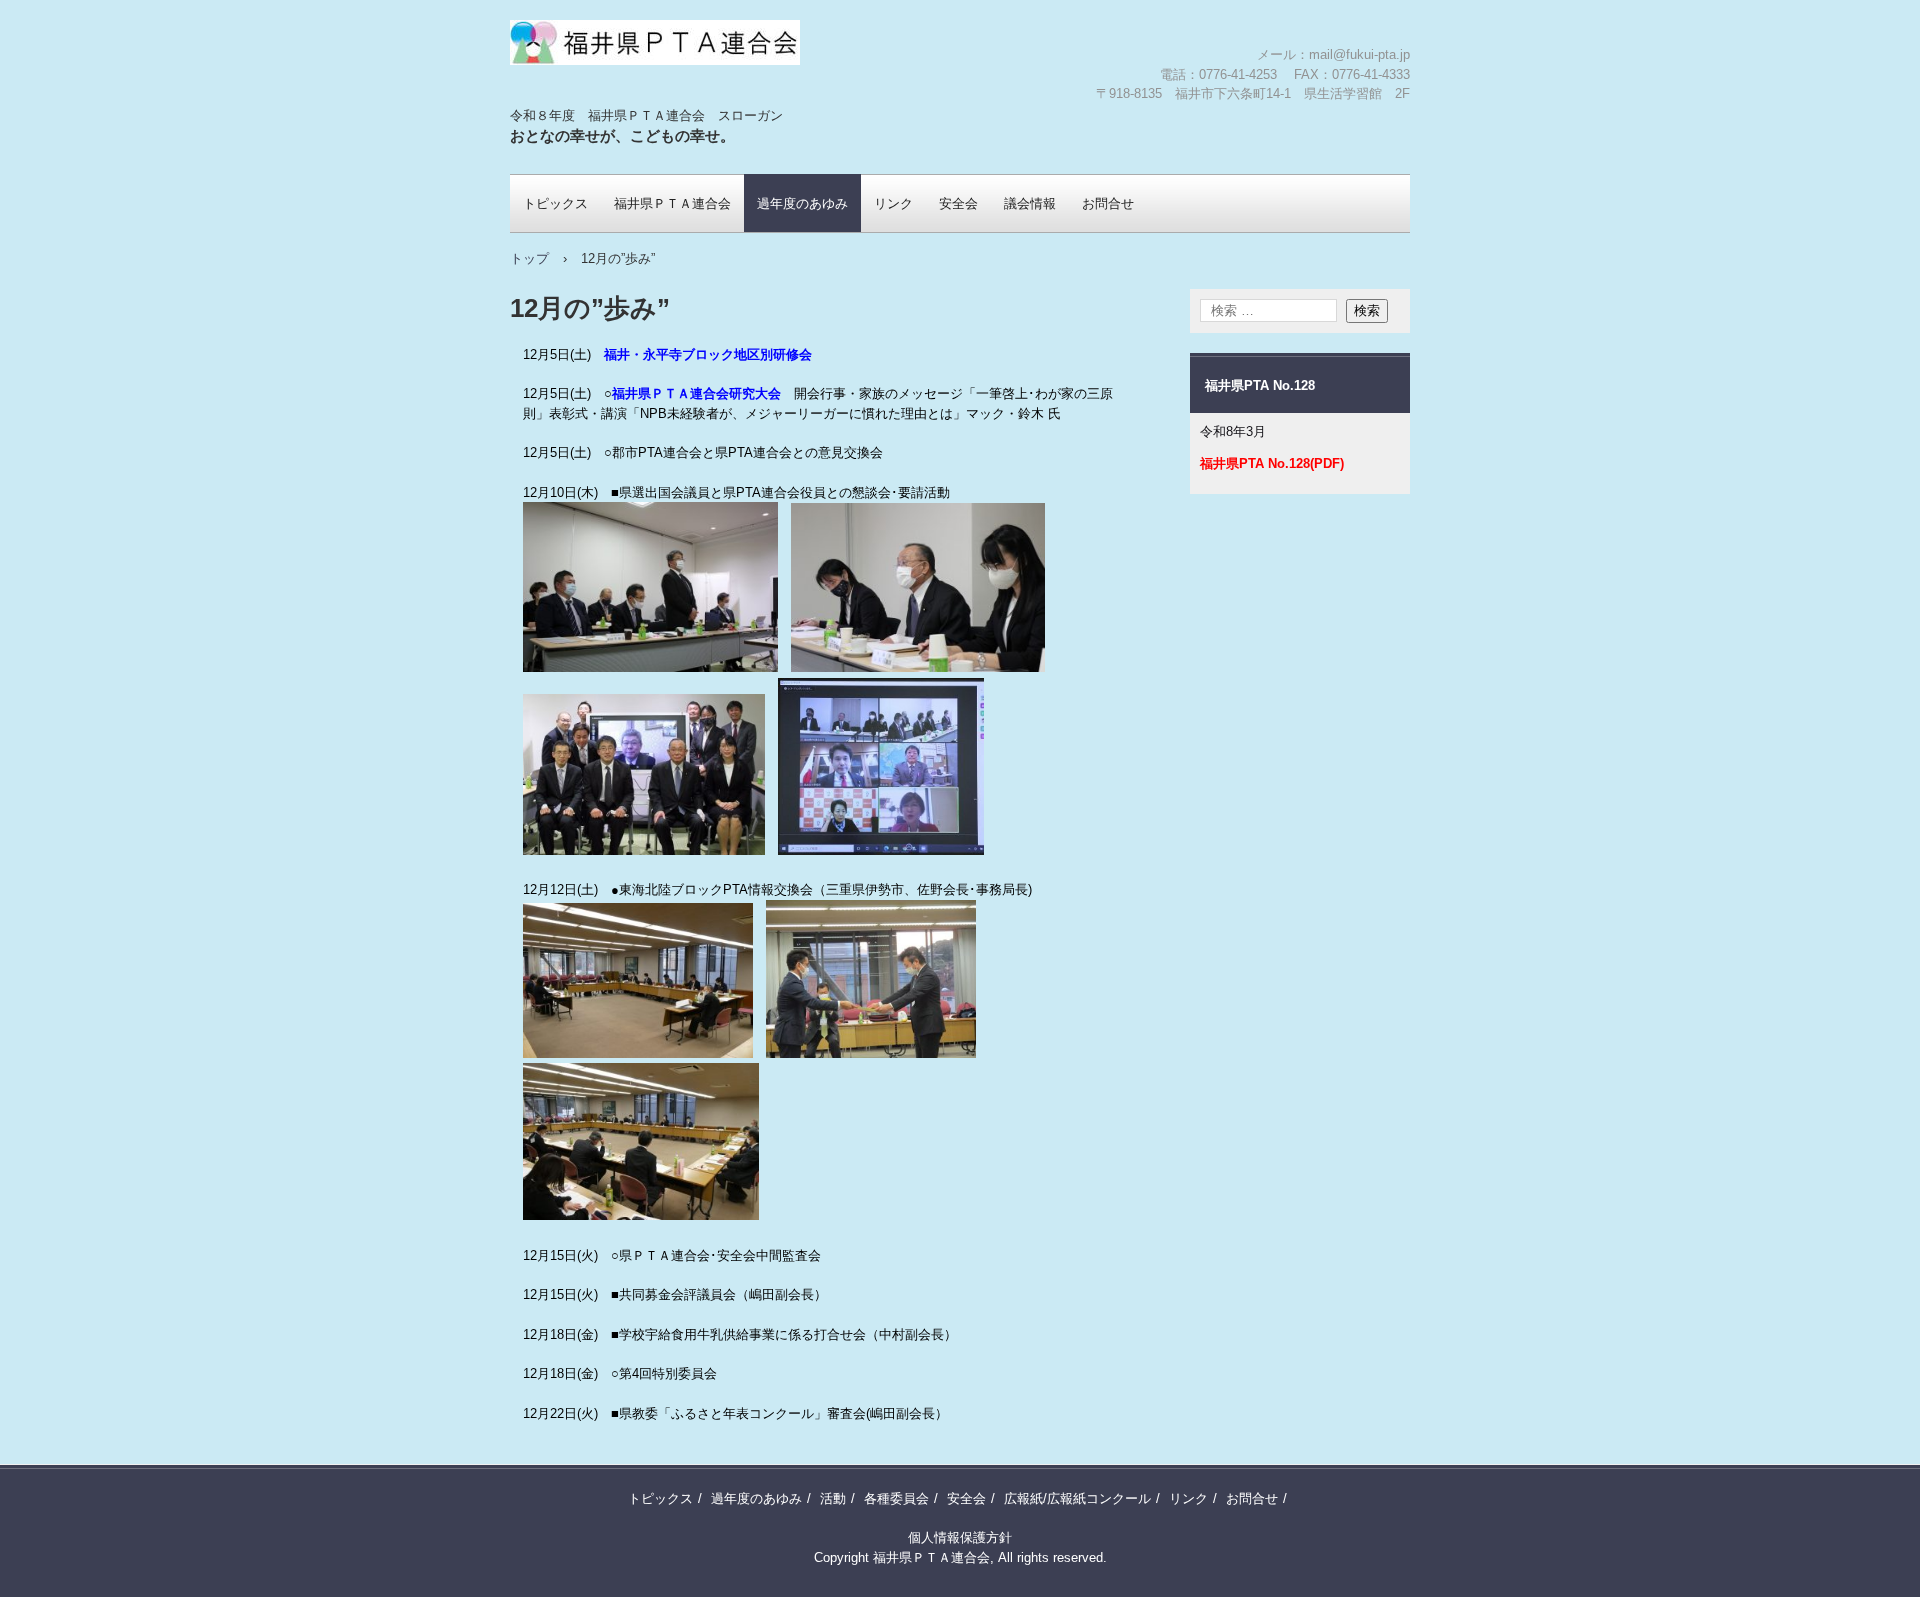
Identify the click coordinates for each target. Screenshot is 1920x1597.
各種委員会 (896, 1498)
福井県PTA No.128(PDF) (1272, 463)
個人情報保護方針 (960, 1537)
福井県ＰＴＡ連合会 (627, 105)
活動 (833, 1498)
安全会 (958, 203)
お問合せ (1108, 203)
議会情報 (1030, 203)
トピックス (555, 203)
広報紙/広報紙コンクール (1077, 1498)
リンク (893, 203)
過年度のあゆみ (802, 203)
